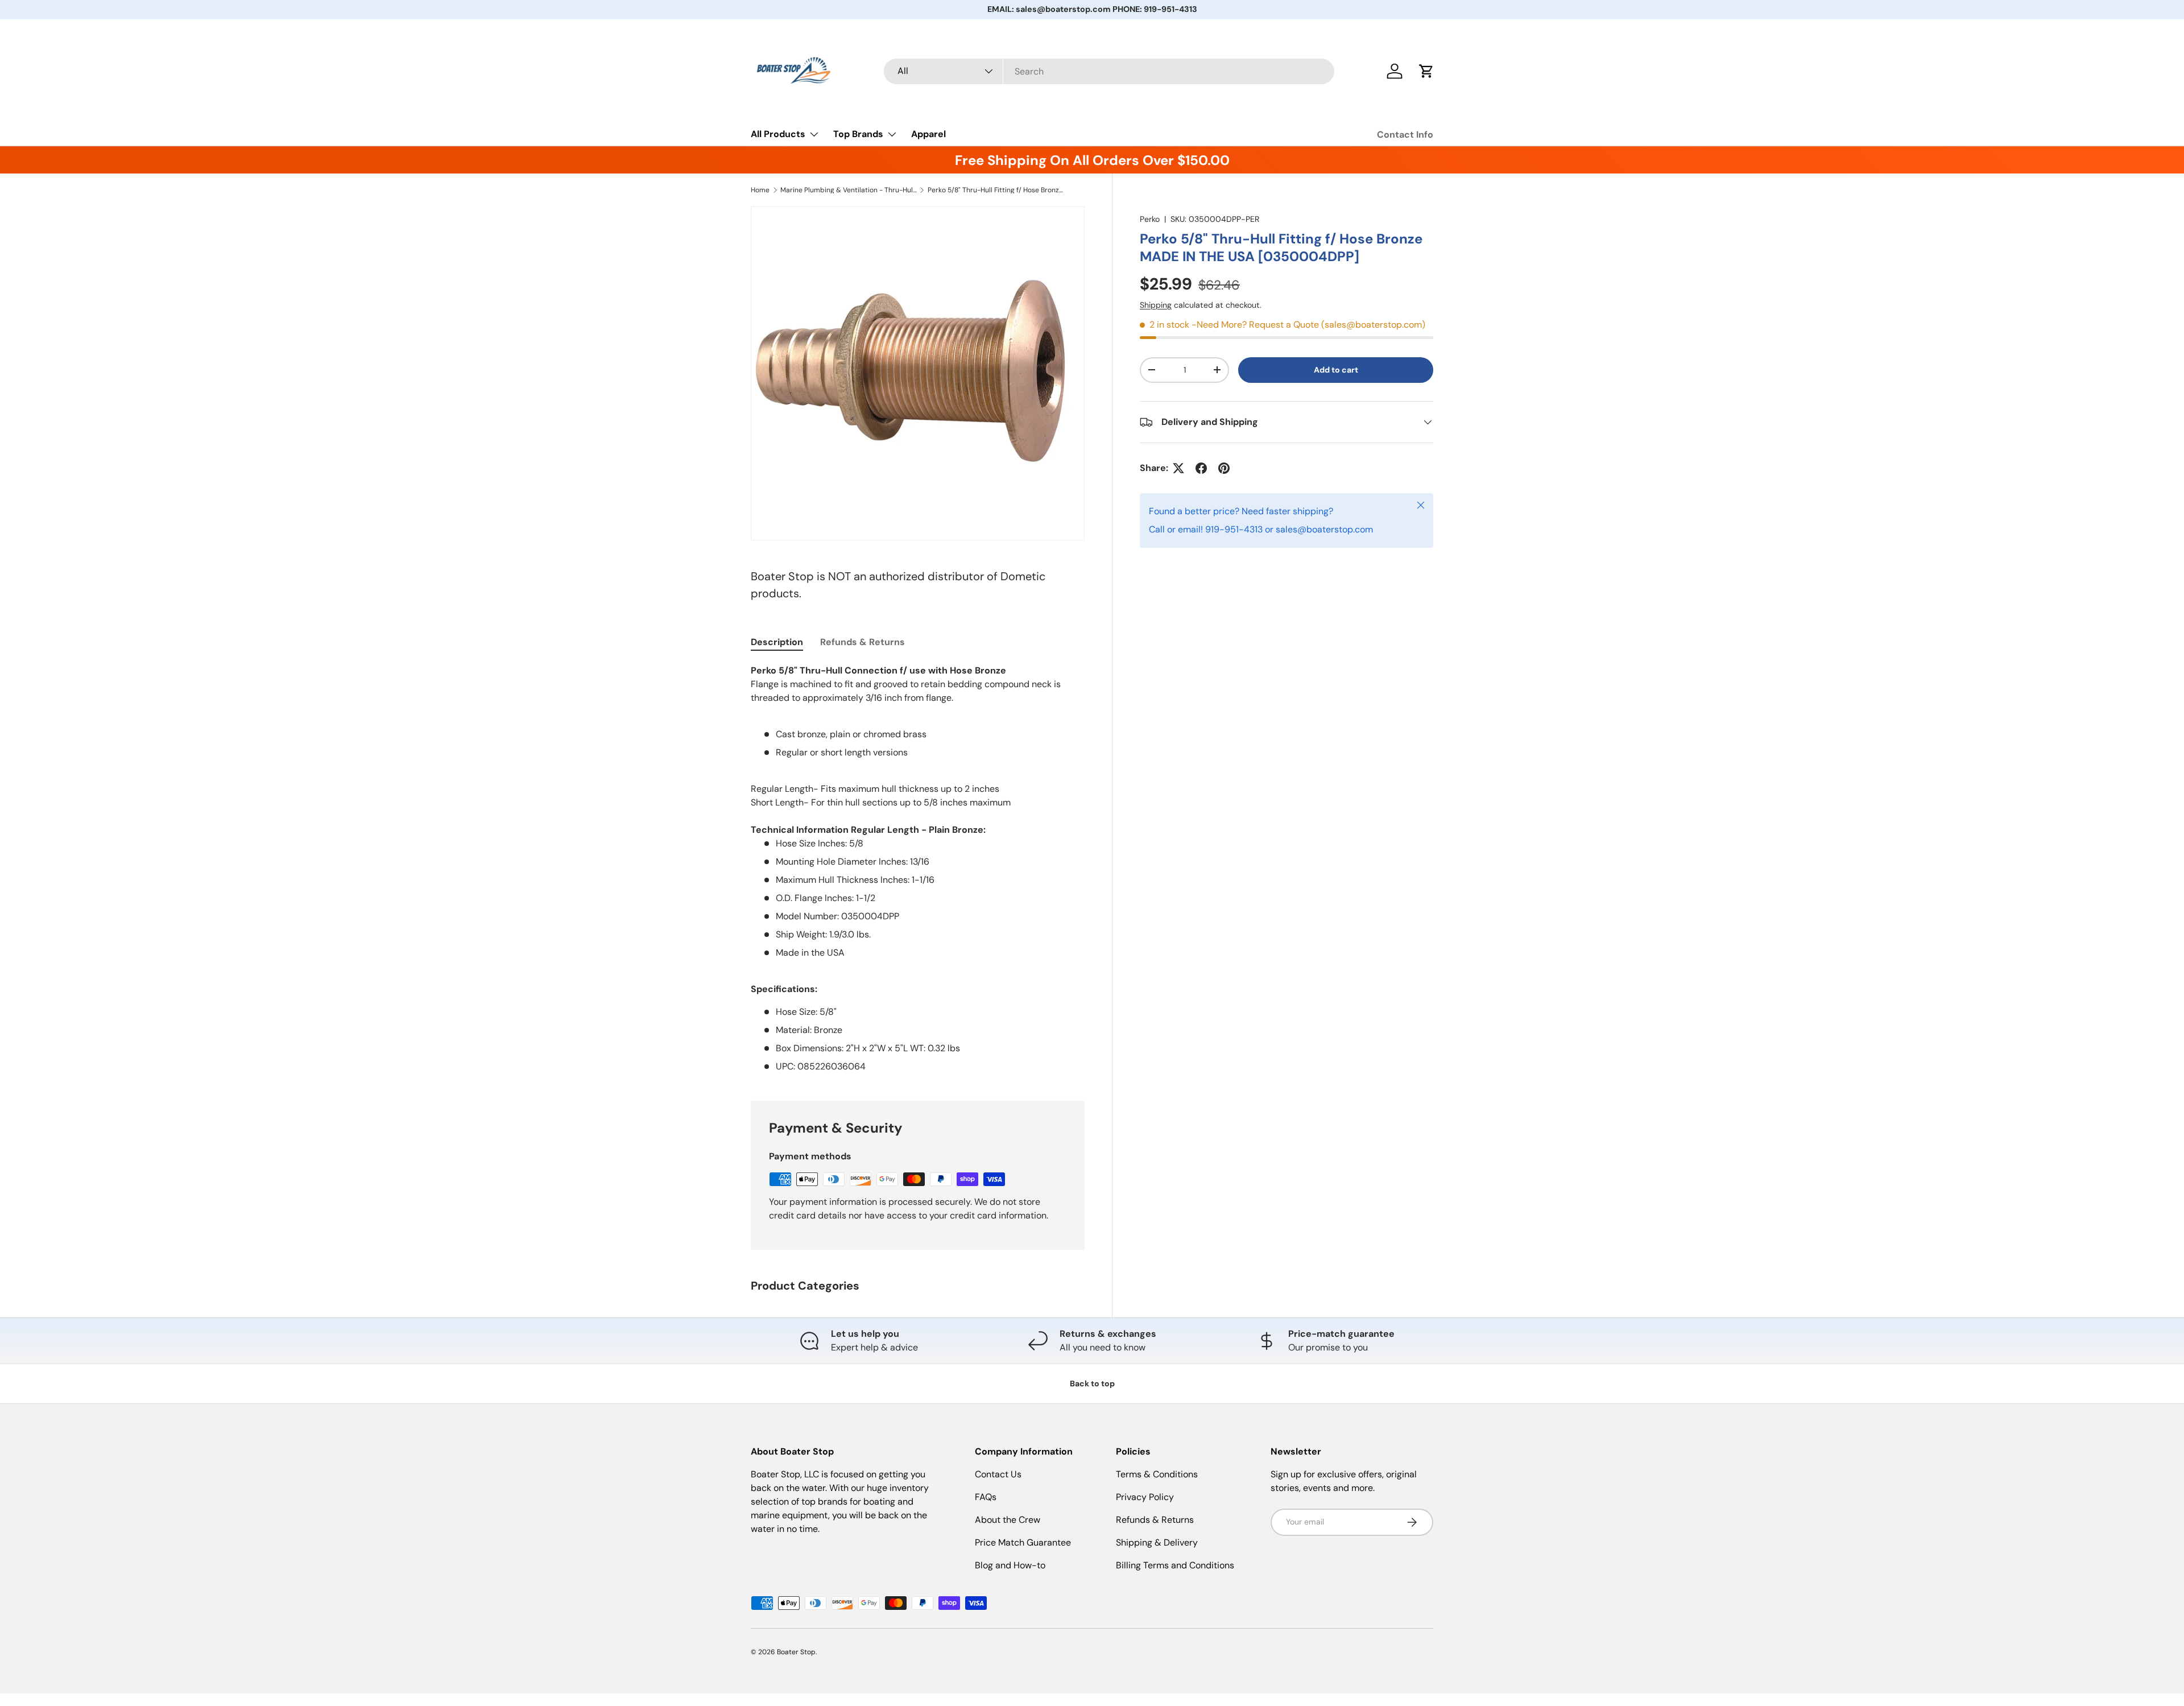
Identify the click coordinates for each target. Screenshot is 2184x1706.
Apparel (928, 134)
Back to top (1092, 1383)
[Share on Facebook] (1201, 468)
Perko (1150, 219)
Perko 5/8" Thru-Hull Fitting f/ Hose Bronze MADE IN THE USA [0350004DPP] (996, 190)
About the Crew (1008, 1520)
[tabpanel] (918, 869)
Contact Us (998, 1474)
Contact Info (1405, 135)
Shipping (1156, 305)
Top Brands (858, 134)
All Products (778, 134)
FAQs (986, 1497)
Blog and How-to (1010, 1565)
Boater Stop (796, 1652)
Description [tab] (777, 642)
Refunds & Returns (1155, 1520)
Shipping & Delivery (1157, 1542)
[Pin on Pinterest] (1224, 468)
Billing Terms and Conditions (1175, 1565)
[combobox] (1109, 71)
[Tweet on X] (1178, 468)
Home (760, 190)
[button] (1426, 71)
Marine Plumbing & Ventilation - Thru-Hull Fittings (849, 190)
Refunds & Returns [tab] (863, 642)
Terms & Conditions (1157, 1474)
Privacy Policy (1145, 1497)
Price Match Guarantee (1023, 1542)
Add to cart (1336, 370)
